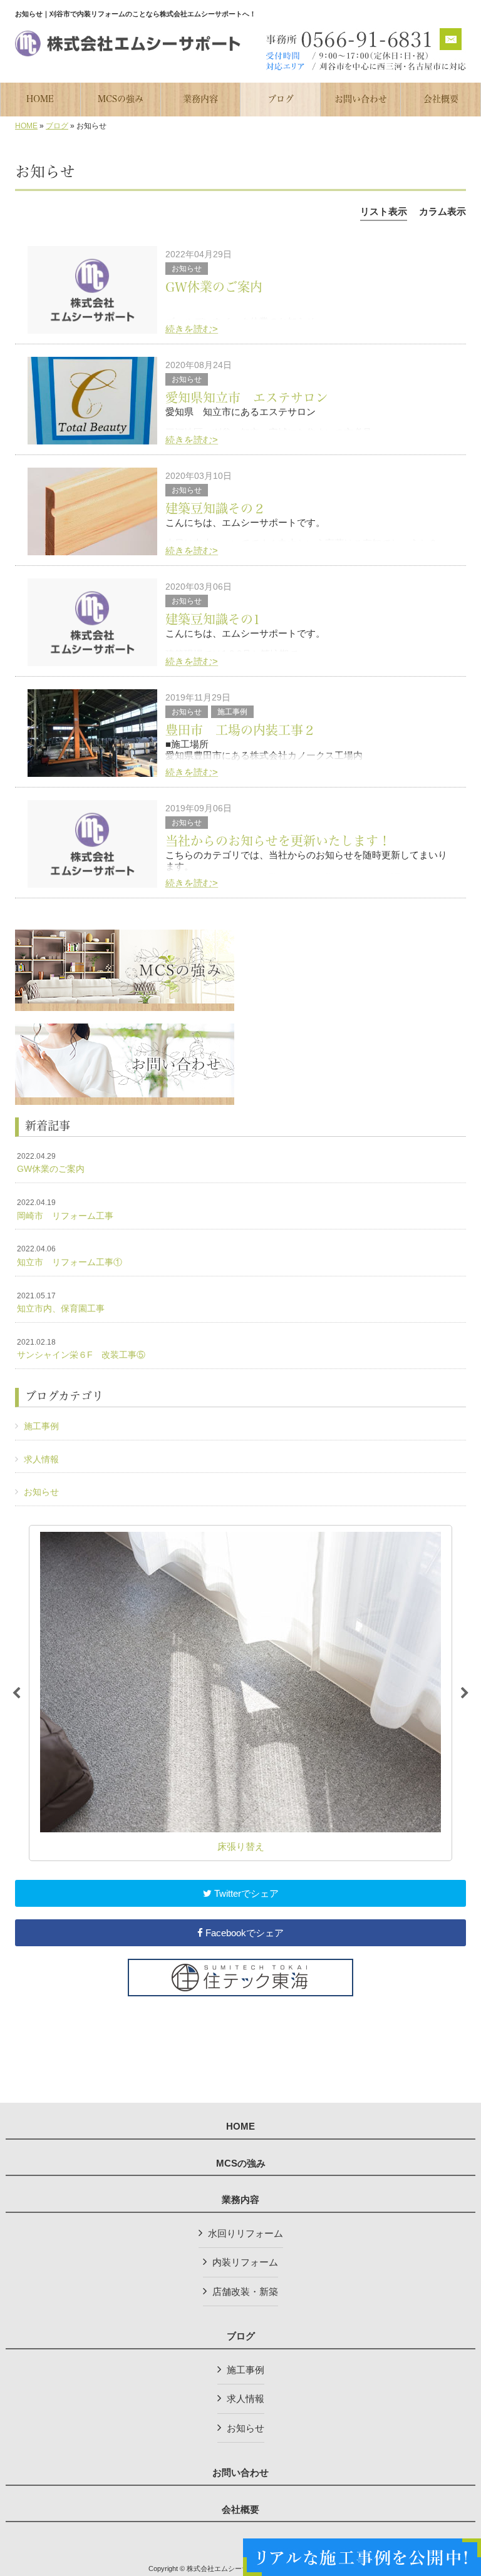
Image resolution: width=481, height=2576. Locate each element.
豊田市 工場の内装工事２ (240, 730)
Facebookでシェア (243, 1933)
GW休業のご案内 (214, 287)
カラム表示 (442, 211)
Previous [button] (16, 1693)
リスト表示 (384, 211)
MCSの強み (241, 2163)
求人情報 (41, 1459)
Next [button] (465, 1693)
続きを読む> (192, 329)
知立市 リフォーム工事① (70, 1256)
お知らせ (187, 269)
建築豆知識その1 (213, 619)
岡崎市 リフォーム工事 (65, 1209)
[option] (240, 1693)
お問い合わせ (240, 2473)
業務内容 (240, 2200)
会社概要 (240, 2510)
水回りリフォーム (246, 2233)
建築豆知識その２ (215, 508)
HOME (26, 126)
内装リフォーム (245, 2262)
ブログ (57, 126)
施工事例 (232, 712)
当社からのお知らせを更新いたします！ (278, 841)
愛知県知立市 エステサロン (247, 398)
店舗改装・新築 (245, 2291)
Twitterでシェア (245, 1893)
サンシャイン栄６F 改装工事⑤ (81, 1349)
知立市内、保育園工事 (61, 1303)
